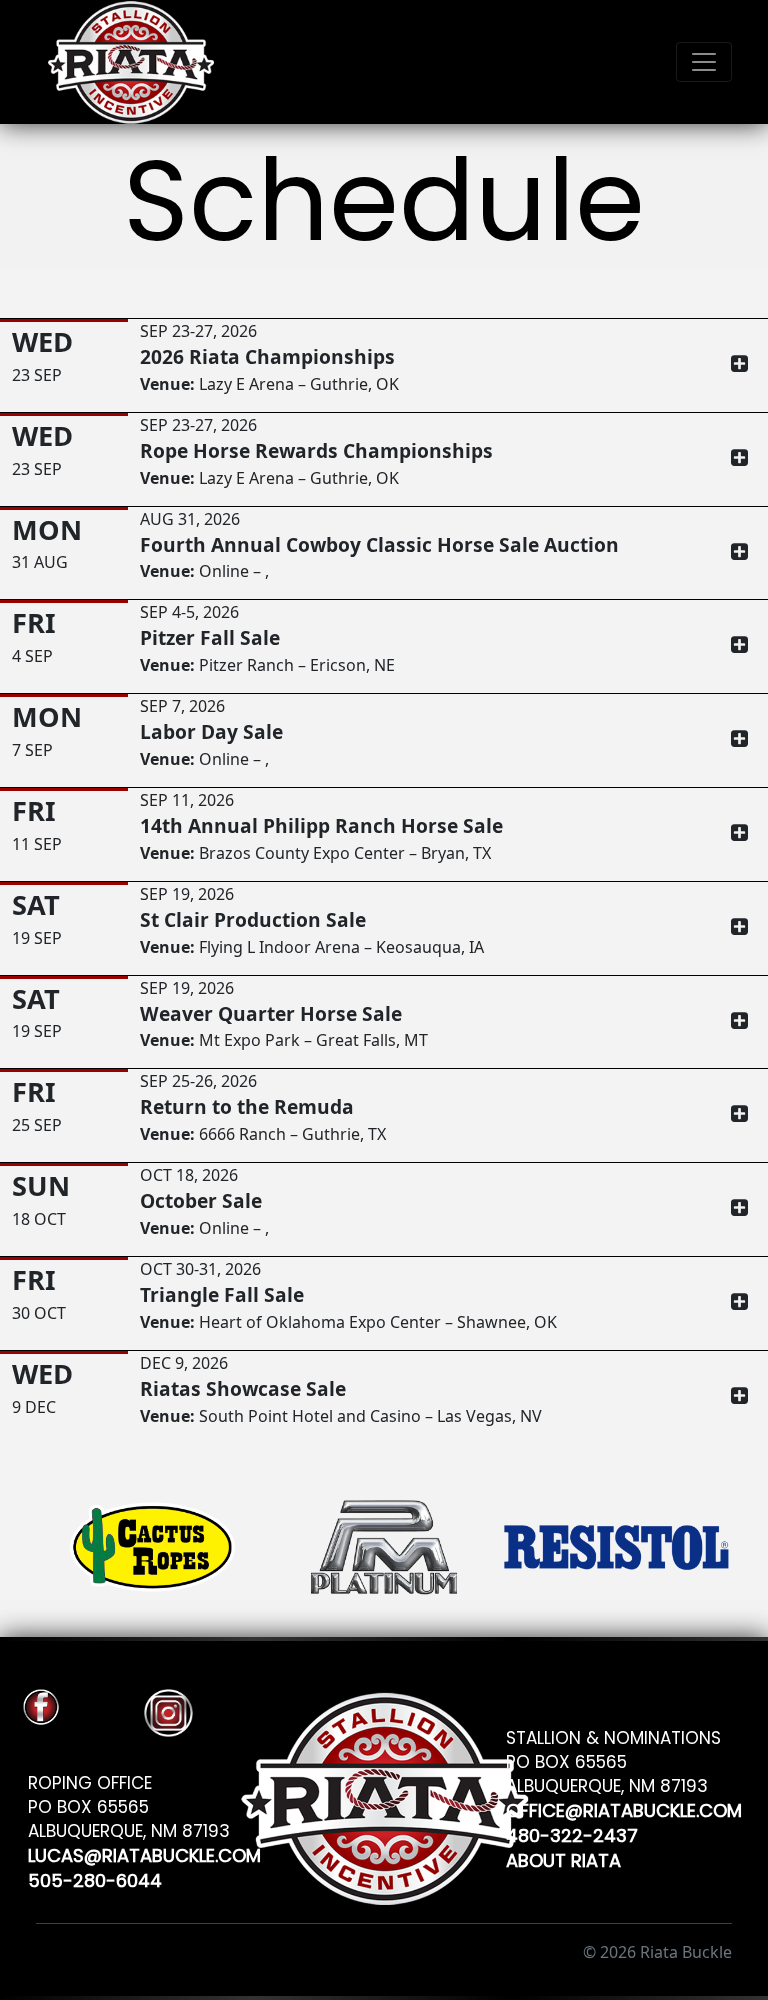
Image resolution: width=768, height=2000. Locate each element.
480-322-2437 (572, 1832)
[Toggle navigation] (704, 62)
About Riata (563, 1857)
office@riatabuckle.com (624, 1807)
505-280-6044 (95, 1877)
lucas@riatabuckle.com (144, 1852)
